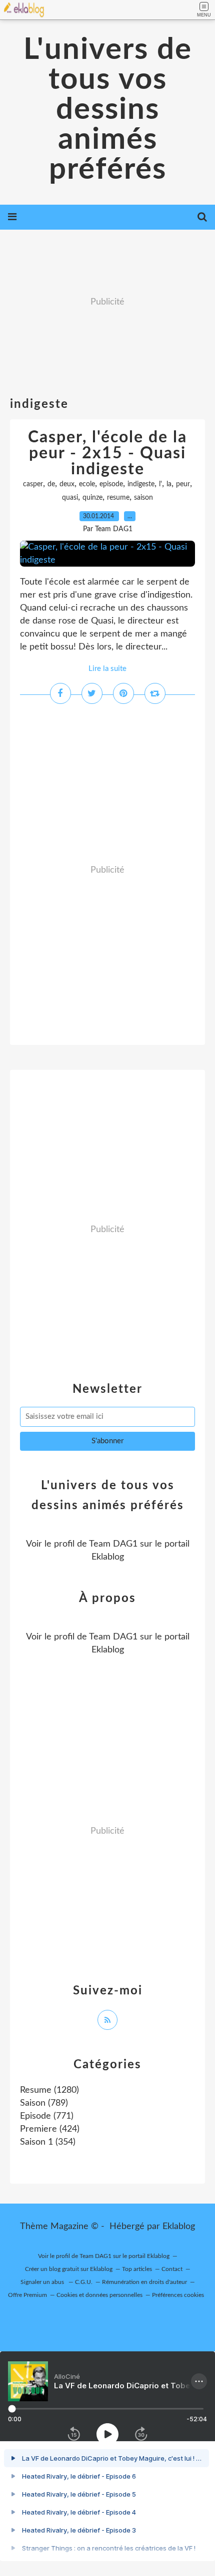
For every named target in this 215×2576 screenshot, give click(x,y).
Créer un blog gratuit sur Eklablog (69, 2269)
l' (160, 484)
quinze (92, 498)
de (51, 484)
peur (183, 484)
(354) (48, 2142)
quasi (70, 498)
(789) (44, 2103)
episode (111, 484)
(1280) (49, 2090)
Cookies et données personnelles (99, 2295)
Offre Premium (27, 2295)
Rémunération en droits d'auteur (144, 2282)
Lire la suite (107, 669)
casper (33, 484)
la (169, 484)
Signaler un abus (43, 2282)
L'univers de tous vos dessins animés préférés (108, 110)
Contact (172, 2269)
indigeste (141, 484)
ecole (87, 484)
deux (67, 484)
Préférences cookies (178, 2295)
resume (118, 498)
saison (143, 498)
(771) (47, 2116)
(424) (50, 2129)
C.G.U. (84, 2282)
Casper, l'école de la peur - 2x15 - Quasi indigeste (107, 453)
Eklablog (179, 2227)
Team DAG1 (113, 1544)
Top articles (137, 2269)
